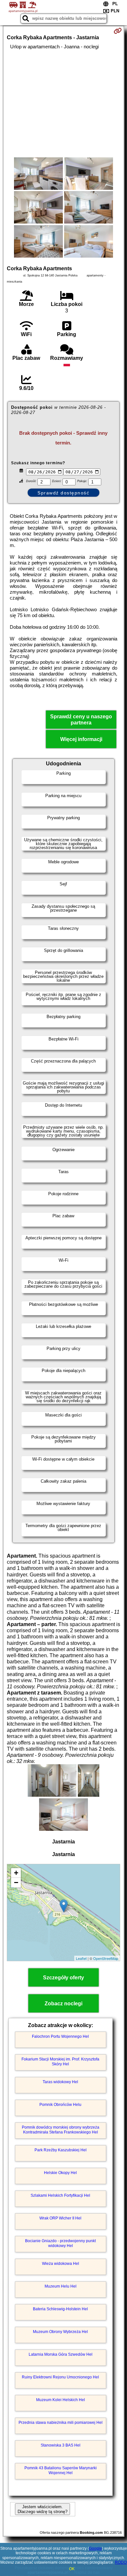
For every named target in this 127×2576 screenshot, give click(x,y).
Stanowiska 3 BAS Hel (61, 2445)
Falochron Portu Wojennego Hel (60, 2036)
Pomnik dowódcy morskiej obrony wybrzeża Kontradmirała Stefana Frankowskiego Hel (61, 2130)
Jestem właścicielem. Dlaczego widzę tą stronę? (42, 2509)
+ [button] (16, 1873)
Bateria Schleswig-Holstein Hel (60, 2309)
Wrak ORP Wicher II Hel (60, 2218)
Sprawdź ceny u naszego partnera (81, 720)
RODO (121, 2562)
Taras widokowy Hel (60, 2082)
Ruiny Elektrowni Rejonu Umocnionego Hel (60, 2377)
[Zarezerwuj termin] (118, 31)
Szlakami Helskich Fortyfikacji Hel (60, 2195)
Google (95, 2548)
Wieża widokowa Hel (61, 2264)
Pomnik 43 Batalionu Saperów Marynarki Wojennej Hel (61, 2470)
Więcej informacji (81, 739)
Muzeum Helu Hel (61, 2286)
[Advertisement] (63, 103)
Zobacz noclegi (63, 2004)
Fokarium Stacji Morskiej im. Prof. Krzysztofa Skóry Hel (60, 2061)
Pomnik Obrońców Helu (60, 2105)
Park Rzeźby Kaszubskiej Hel (61, 2150)
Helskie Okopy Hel (60, 2173)
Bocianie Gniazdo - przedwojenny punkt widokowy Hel (60, 2243)
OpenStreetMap (106, 1958)
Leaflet (81, 1958)
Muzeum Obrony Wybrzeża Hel (60, 2332)
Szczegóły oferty (63, 1978)
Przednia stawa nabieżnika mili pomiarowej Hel (61, 2423)
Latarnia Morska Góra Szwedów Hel (61, 2354)
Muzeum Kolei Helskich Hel (61, 2400)
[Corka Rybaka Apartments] (38, 174)
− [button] (16, 1883)
